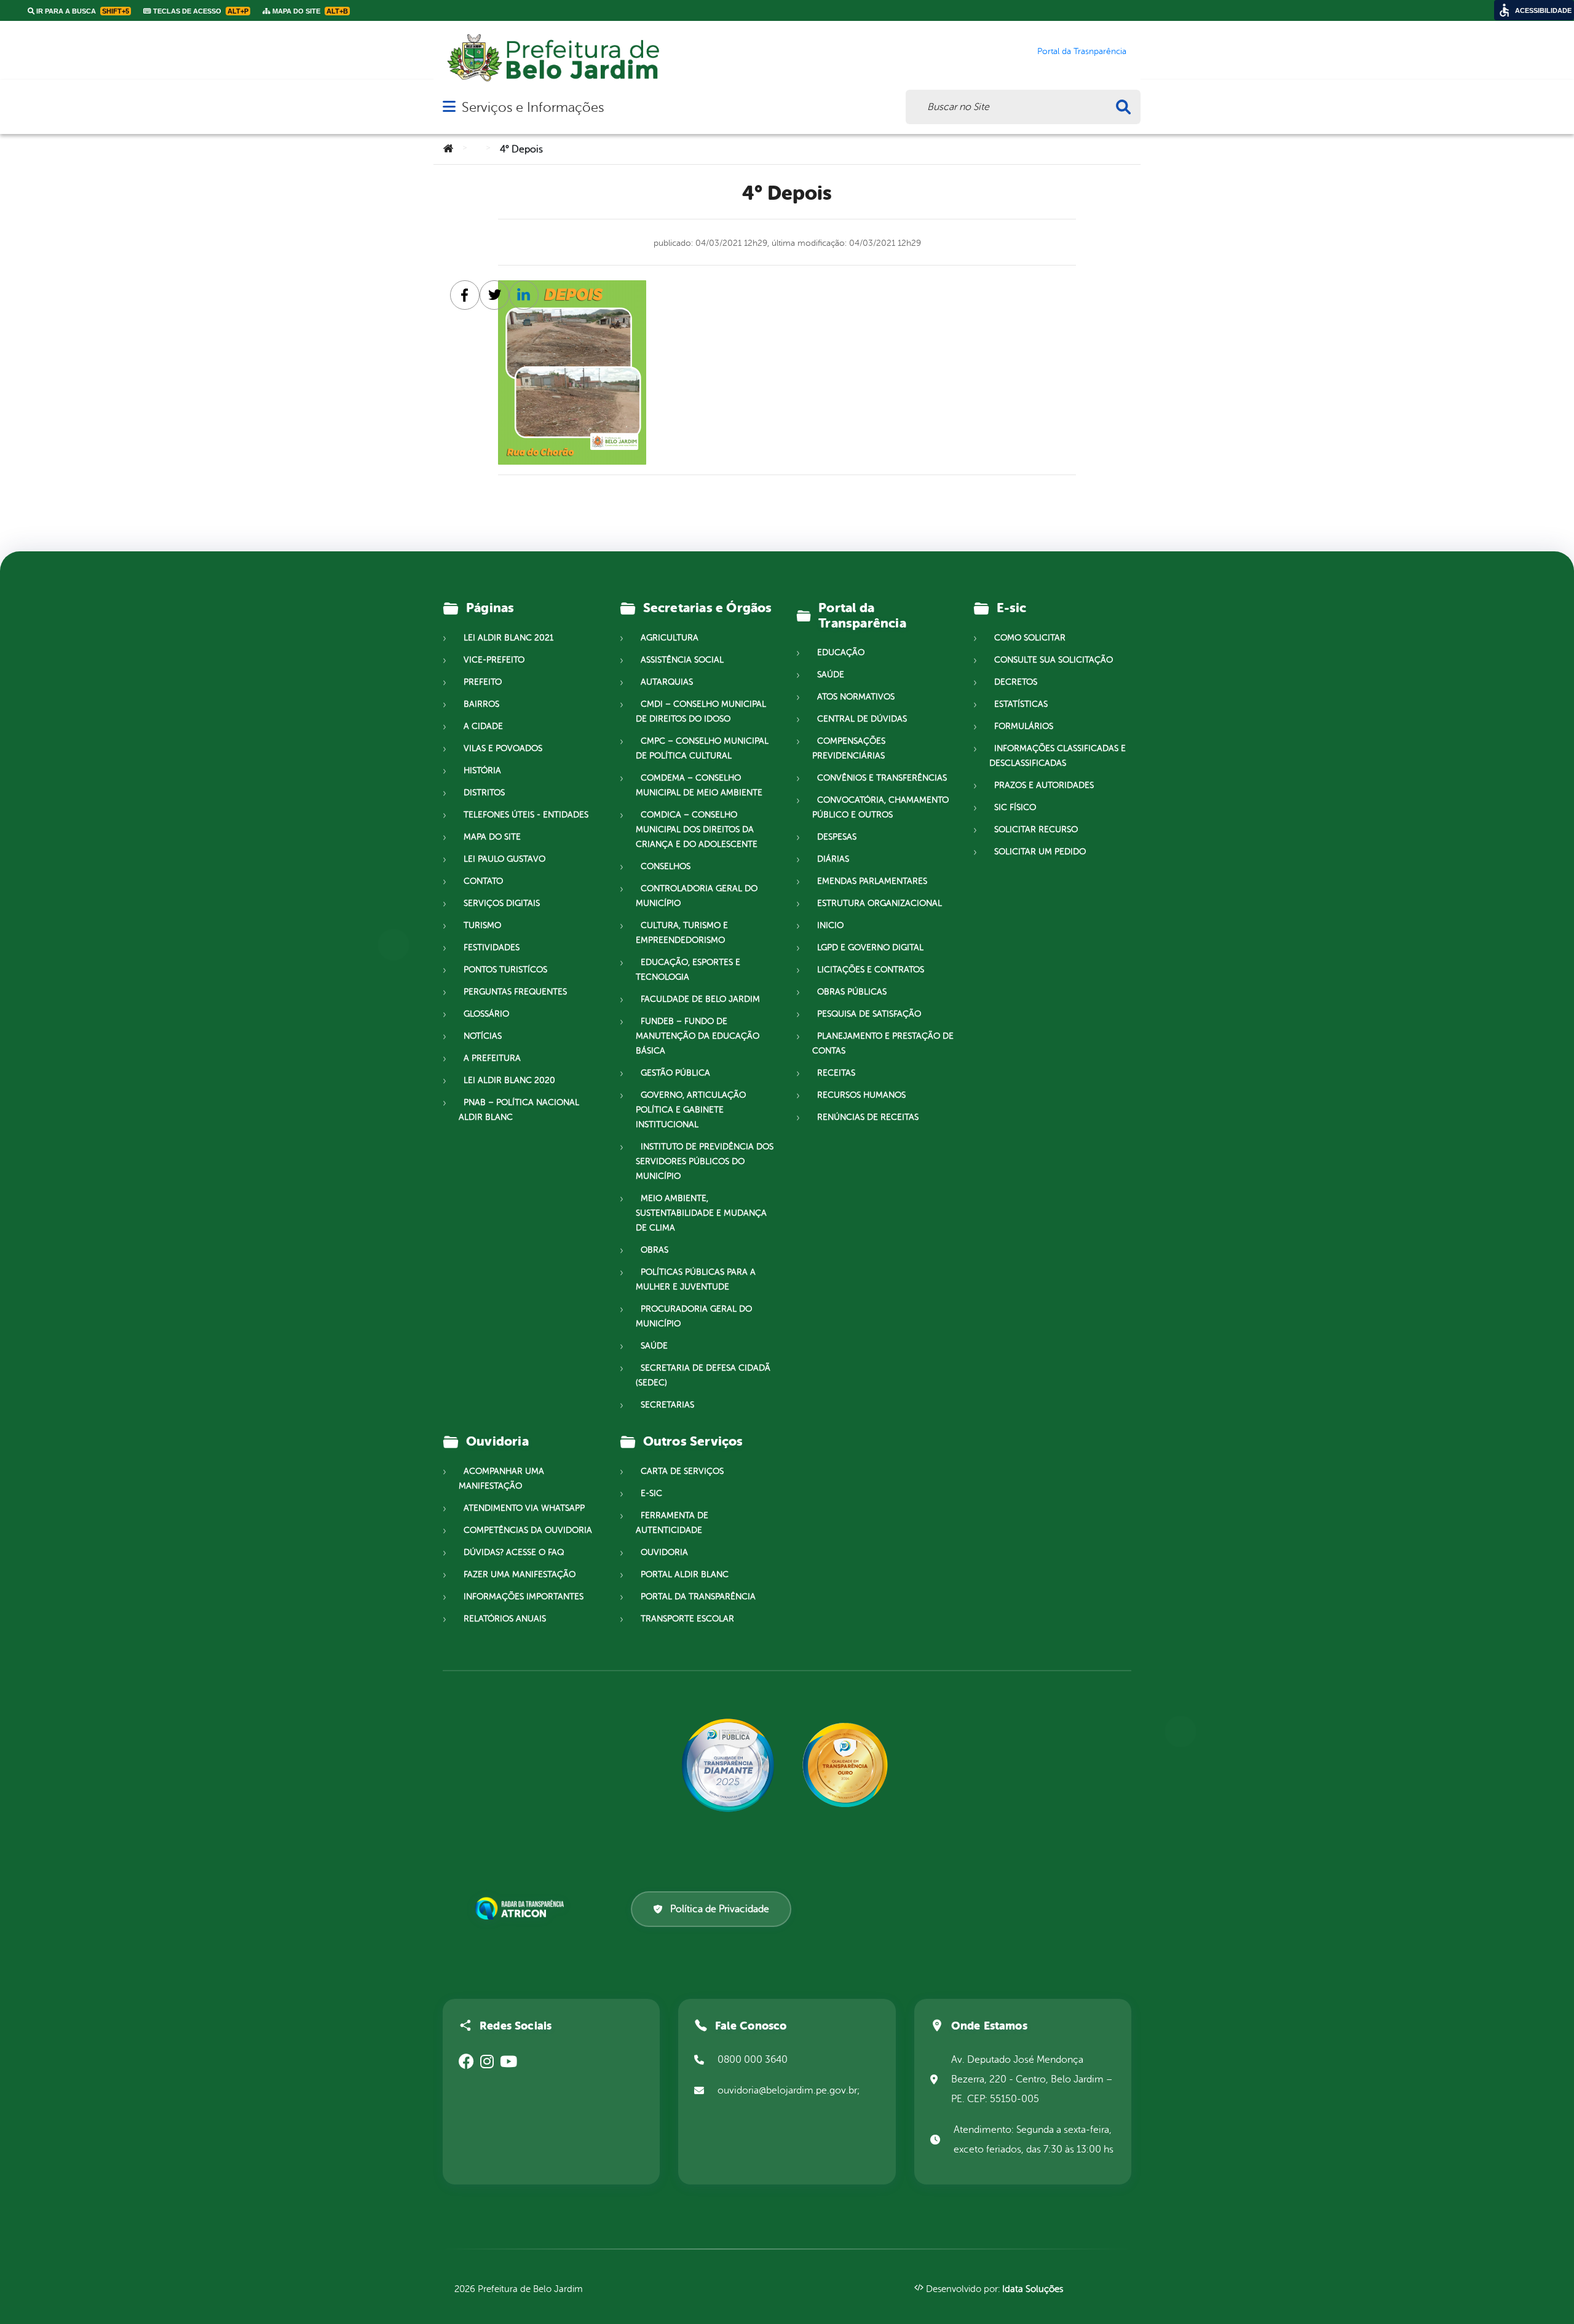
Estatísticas (1021, 704)
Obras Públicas (852, 992)
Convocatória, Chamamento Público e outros (880, 807)
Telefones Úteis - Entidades (526, 815)
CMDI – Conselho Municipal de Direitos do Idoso (701, 711)
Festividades (492, 947)
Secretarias (667, 1405)
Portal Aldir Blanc (685, 1574)
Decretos (1016, 682)
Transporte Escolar (687, 1619)
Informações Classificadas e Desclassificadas (1058, 756)
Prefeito (483, 682)
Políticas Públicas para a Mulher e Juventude (696, 1279)
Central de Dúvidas (862, 719)
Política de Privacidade (720, 1909)
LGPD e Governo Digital (870, 947)
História (482, 770)
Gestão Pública (675, 1073)
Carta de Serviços (682, 1471)
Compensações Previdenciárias (849, 748)
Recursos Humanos (861, 1095)
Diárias (833, 859)
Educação (841, 652)
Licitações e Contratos (871, 970)
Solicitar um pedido (1040, 852)
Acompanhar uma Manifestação (501, 1479)
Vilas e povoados (503, 748)
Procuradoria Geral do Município (694, 1316)
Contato (483, 881)
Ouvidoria (664, 1552)
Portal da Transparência (698, 1597)
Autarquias (667, 682)
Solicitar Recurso (1036, 829)
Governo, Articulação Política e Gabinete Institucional (691, 1110)
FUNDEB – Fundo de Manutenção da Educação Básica (698, 1036)
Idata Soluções (1033, 2289)
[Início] (448, 149)
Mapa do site (492, 837)
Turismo (482, 925)
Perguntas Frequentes (515, 992)
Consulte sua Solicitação (1054, 660)
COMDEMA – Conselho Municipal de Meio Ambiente (699, 785)
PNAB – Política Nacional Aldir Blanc (519, 1110)
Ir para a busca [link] (82, 11)
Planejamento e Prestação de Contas (883, 1043)
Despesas (837, 837)
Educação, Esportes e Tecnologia (688, 970)
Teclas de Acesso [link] (200, 11)
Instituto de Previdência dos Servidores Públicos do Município (705, 1161)
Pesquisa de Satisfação (869, 1014)
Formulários (1024, 726)
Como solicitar (1030, 638)
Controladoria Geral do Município (697, 896)
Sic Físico (1015, 807)
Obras (655, 1250)
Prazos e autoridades (1044, 785)
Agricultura (670, 638)
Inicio (830, 925)
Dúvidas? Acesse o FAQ (514, 1552)
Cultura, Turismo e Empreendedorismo (682, 933)
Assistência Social (682, 660)
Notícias (483, 1036)
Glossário (486, 1014)
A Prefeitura (492, 1058)
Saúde (654, 1346)
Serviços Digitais (502, 903)
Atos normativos (856, 697)
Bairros (481, 704)
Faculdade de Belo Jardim (700, 999)
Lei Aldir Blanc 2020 (509, 1080)
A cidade (483, 726)
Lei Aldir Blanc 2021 (508, 638)
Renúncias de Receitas (868, 1117)
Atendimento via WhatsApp (524, 1508)
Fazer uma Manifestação (520, 1574)
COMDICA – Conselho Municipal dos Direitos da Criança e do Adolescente (697, 829)
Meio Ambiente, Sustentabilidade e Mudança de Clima (701, 1213)
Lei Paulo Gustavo (504, 859)
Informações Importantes (524, 1597)
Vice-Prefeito (494, 660)
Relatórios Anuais (505, 1619)
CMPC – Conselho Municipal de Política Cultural (702, 748)
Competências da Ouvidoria (528, 1530)
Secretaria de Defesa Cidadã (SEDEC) (703, 1375)
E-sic (651, 1493)
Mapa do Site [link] (309, 11)
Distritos (484, 793)
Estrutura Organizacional (880, 903)
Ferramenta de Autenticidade (672, 1523)
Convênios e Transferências (882, 778)
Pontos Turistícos (505, 970)
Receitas (836, 1073)
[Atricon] (522, 1909)
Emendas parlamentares (872, 881)
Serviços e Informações (533, 107)
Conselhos (666, 866)
